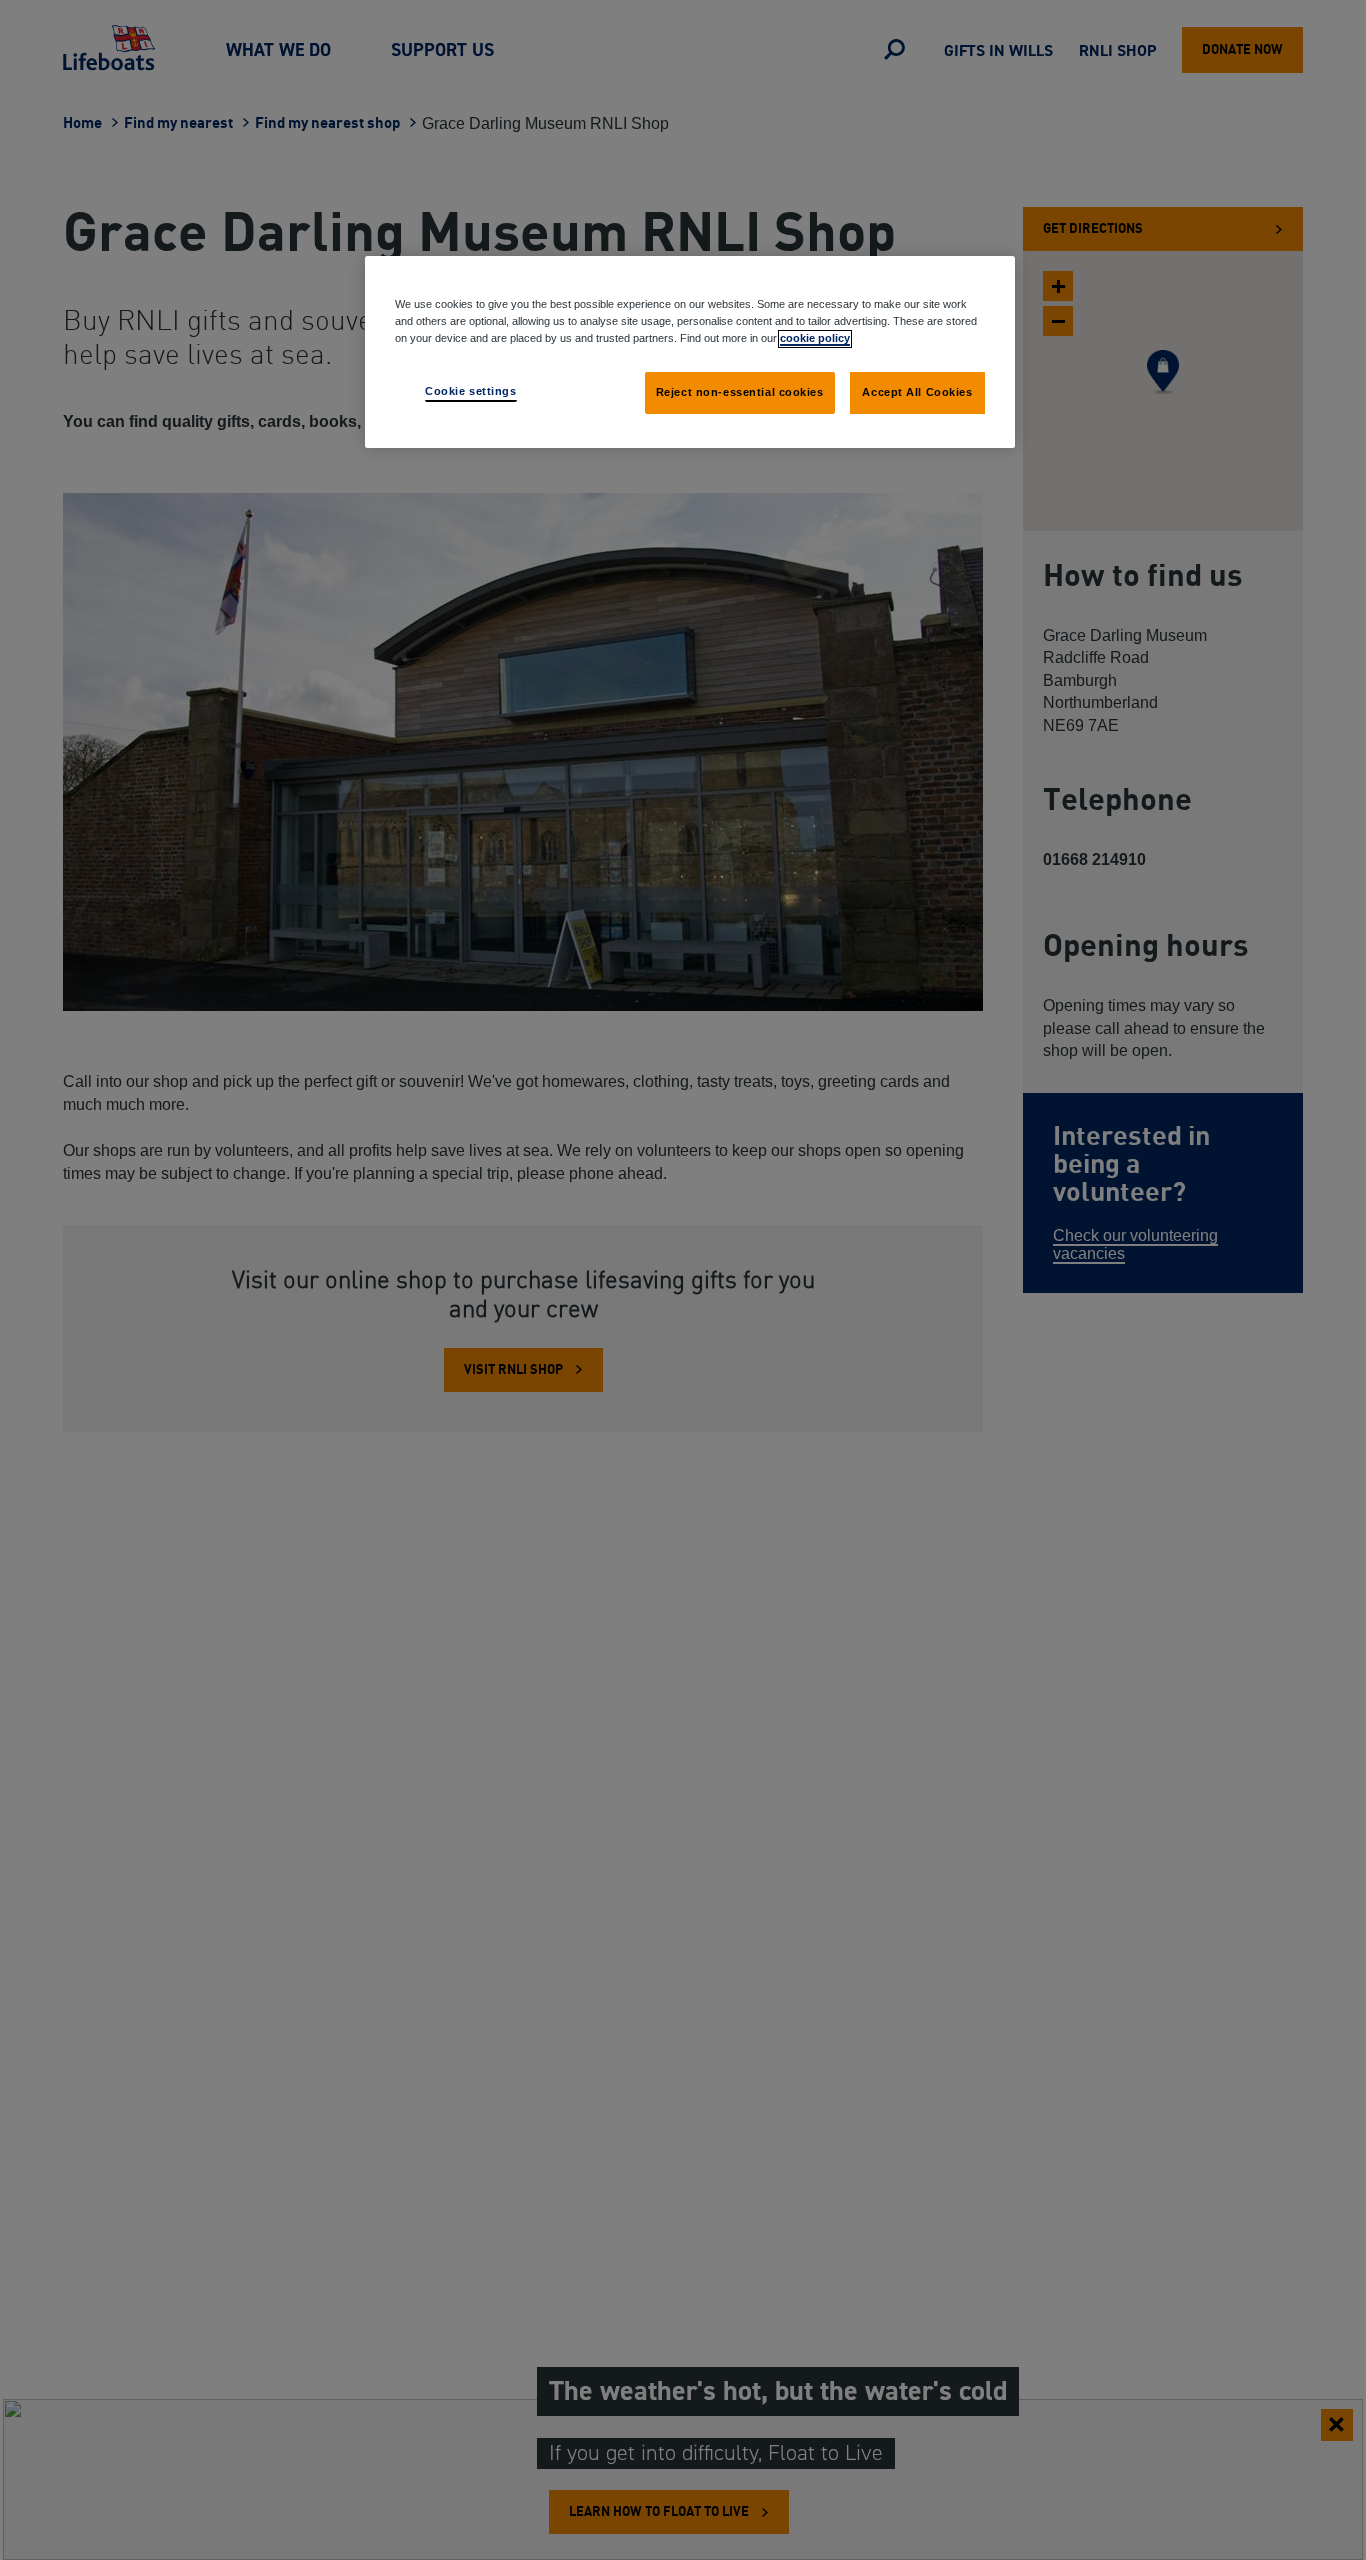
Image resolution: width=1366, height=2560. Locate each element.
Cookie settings (471, 391)
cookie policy (815, 338)
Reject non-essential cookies (740, 392)
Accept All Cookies (917, 392)
